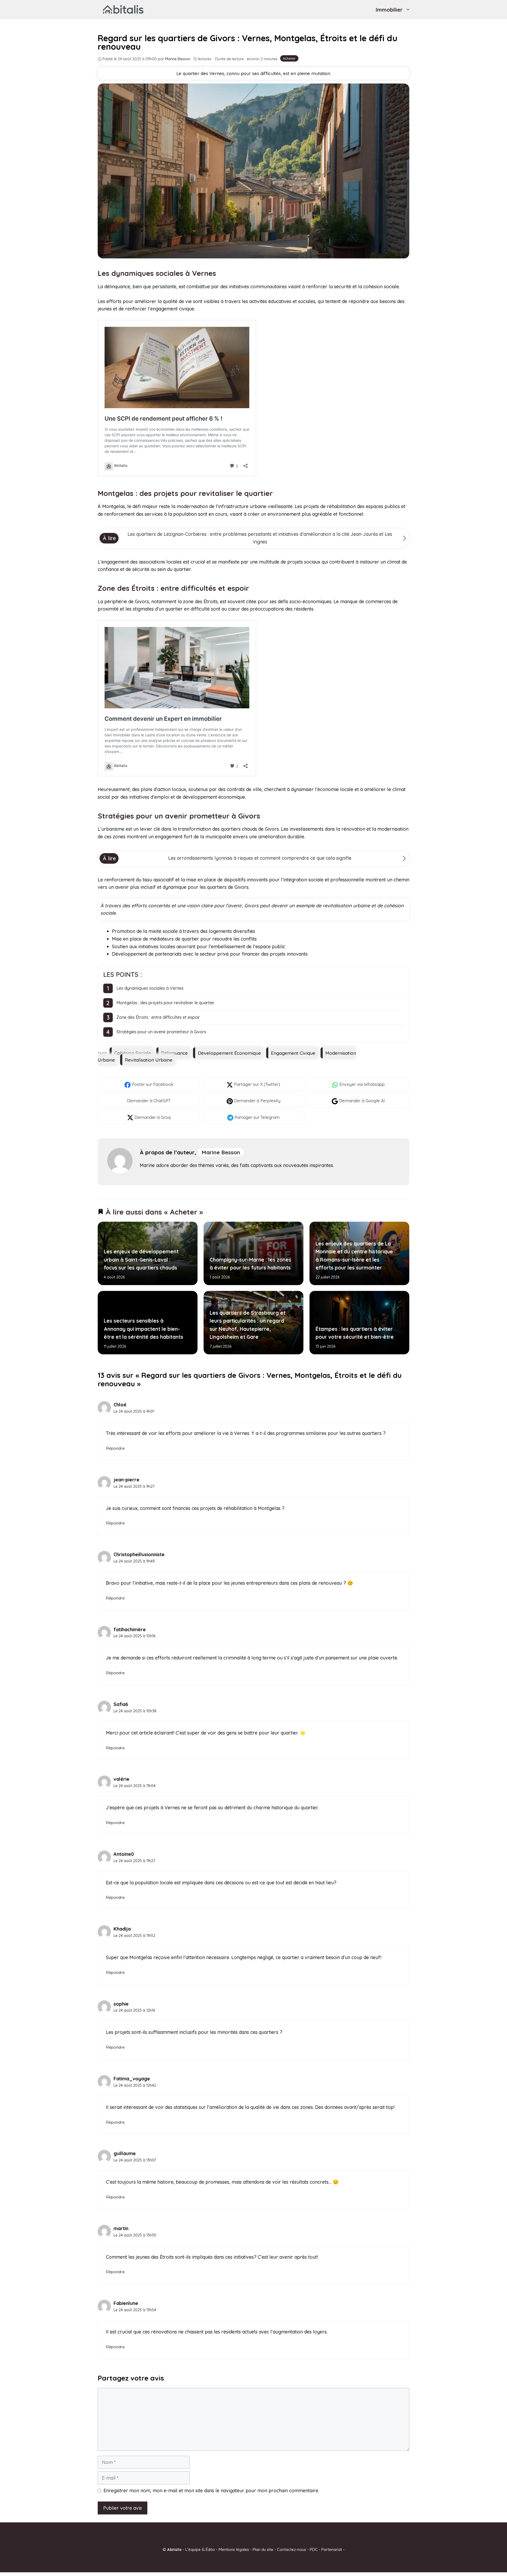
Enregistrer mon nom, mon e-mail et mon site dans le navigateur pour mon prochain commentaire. (211, 2491)
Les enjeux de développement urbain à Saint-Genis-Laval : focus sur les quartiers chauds (141, 1260)
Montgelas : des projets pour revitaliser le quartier (165, 1003)
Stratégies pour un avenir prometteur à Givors (161, 1032)
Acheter (289, 58)
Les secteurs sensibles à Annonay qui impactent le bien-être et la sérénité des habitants (144, 1329)
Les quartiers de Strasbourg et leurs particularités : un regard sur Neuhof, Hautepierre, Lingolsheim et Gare (247, 1325)
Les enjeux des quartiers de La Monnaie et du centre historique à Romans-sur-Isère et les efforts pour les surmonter (354, 1256)
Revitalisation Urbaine (149, 1060)
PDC (314, 2549)
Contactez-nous (292, 2549)
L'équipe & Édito (200, 2549)
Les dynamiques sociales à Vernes (150, 988)
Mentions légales (234, 2549)
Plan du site (263, 2549)
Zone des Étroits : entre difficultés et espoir (158, 1017)
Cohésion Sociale (133, 1053)
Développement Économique (229, 1053)
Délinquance (174, 1053)
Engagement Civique (293, 1053)
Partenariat (332, 2549)
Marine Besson (221, 1152)
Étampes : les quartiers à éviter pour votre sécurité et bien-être (354, 1333)
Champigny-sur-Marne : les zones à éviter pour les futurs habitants (250, 1263)
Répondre (115, 1448)
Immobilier (389, 10)
